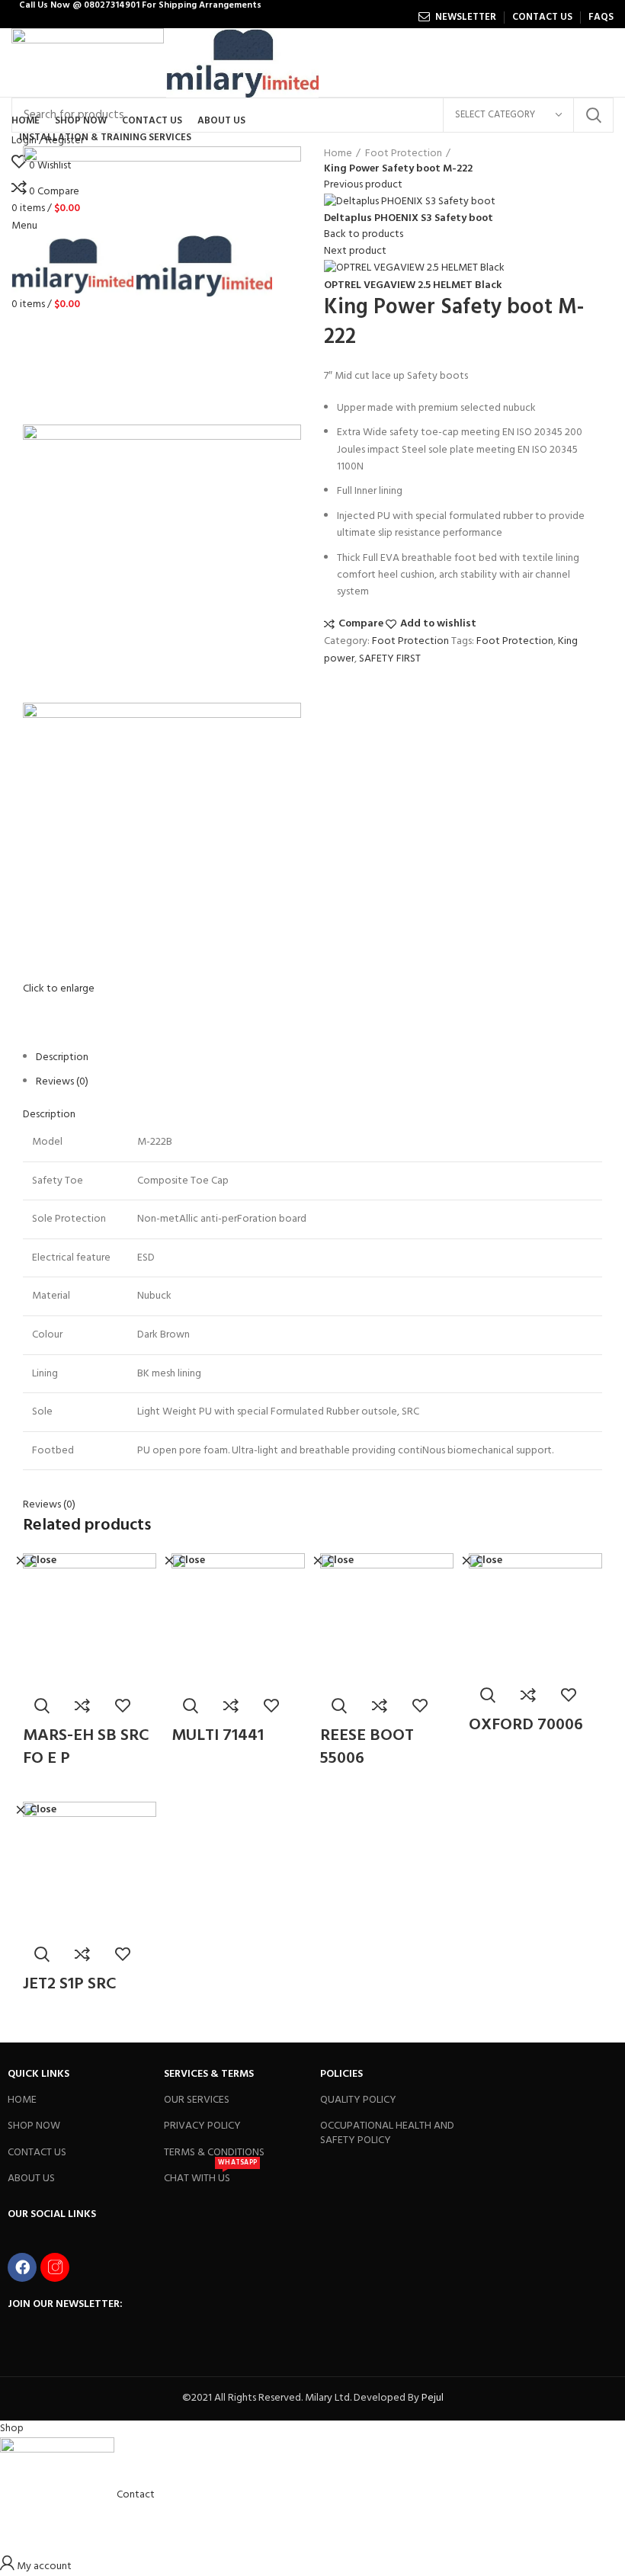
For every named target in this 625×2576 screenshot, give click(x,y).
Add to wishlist (438, 624)
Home (338, 154)
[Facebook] (22, 2267)
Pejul (433, 2398)
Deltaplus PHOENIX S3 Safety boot (409, 219)
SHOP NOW (34, 2126)
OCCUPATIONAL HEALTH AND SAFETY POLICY (387, 2133)
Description (62, 1057)
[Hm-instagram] (55, 2267)
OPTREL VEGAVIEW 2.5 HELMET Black (413, 286)
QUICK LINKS (38, 2074)
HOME (22, 2100)
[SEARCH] (593, 115)
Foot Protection (404, 154)
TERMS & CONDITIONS (214, 2153)
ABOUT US (31, 2179)
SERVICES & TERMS (209, 2074)
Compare (361, 624)
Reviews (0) (62, 1082)
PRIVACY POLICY (202, 2126)
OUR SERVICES (197, 2100)
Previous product (363, 185)
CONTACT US (37, 2153)
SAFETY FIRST (390, 659)
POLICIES (341, 2074)
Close (43, 1561)
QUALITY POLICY (358, 2100)
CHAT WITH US (210, 2177)
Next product (355, 251)
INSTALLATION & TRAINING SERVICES (105, 138)
